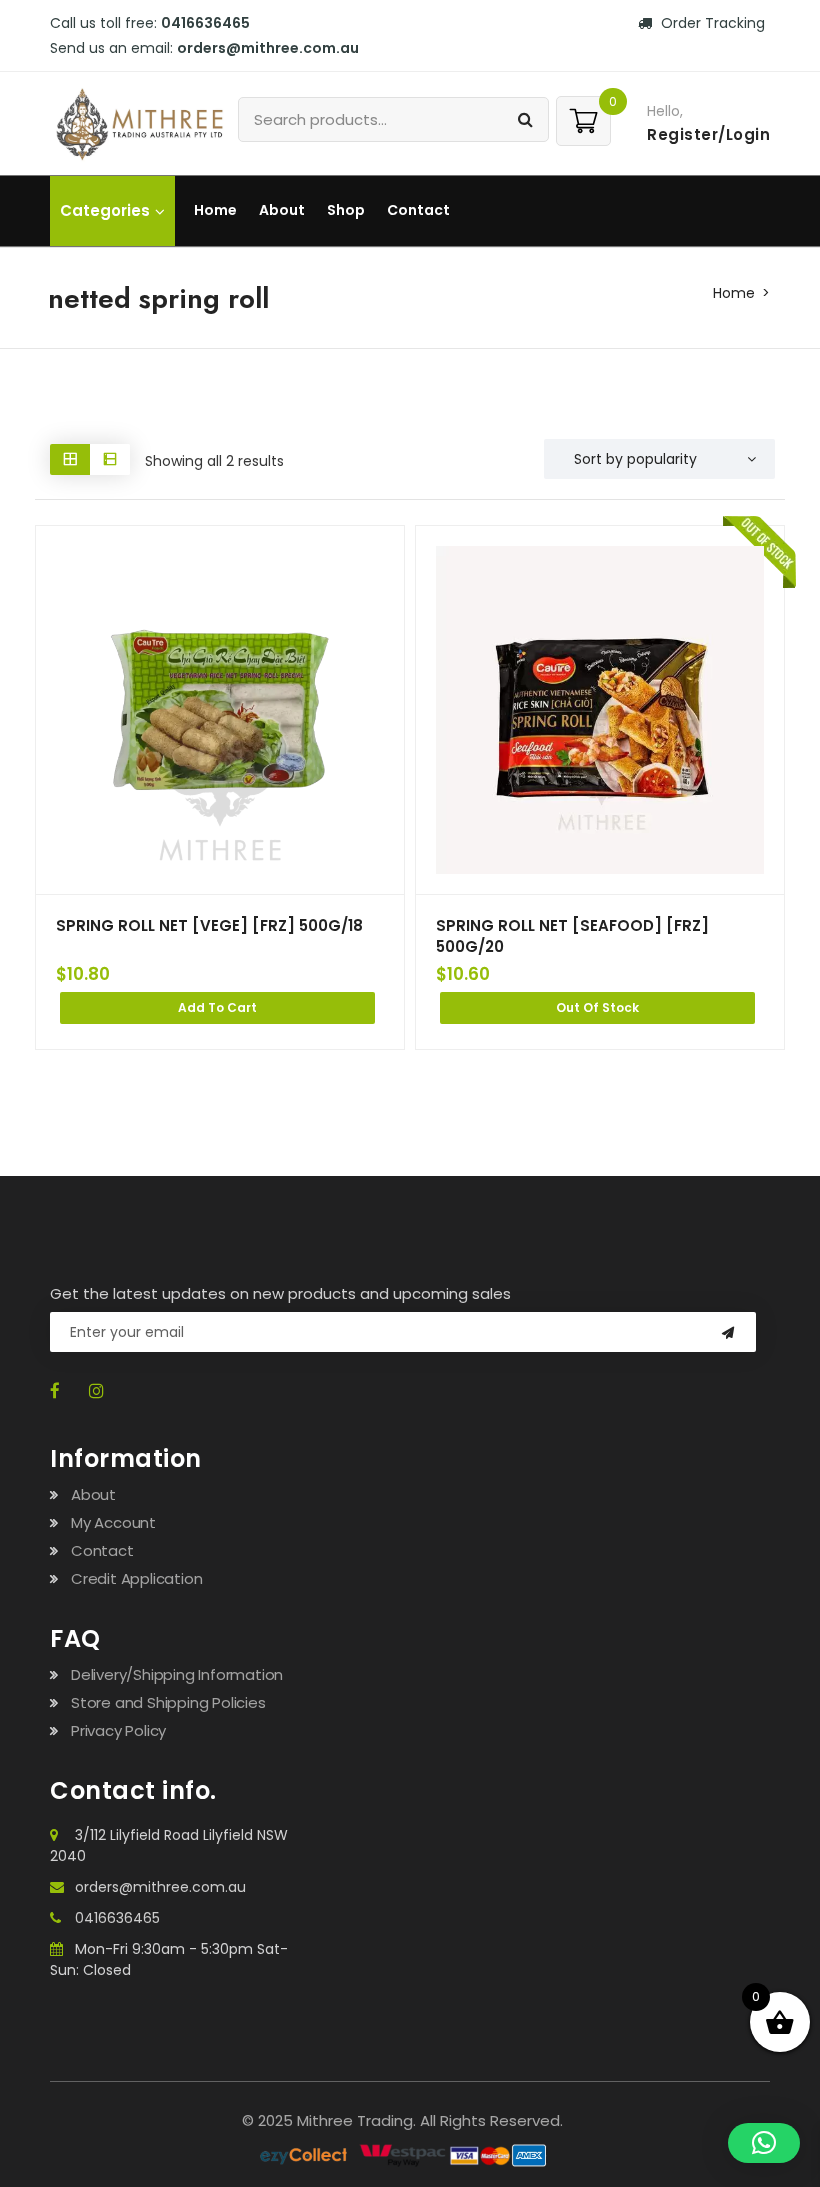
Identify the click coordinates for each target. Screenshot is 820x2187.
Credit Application (136, 1578)
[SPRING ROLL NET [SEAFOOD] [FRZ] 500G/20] (600, 710)
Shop (346, 210)
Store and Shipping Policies (168, 1702)
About (282, 210)
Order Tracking (711, 23)
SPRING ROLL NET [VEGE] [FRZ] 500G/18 (209, 925)
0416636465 (117, 1918)
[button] (764, 2143)
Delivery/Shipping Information (177, 1674)
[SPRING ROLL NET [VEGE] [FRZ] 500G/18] (220, 710)
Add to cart (217, 1007)
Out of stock (597, 1007)
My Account (113, 1522)
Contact (418, 210)
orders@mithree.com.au (160, 1887)
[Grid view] (70, 459)
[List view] (110, 459)
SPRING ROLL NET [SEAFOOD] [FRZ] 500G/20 (572, 936)
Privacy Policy (118, 1730)
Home (215, 210)
